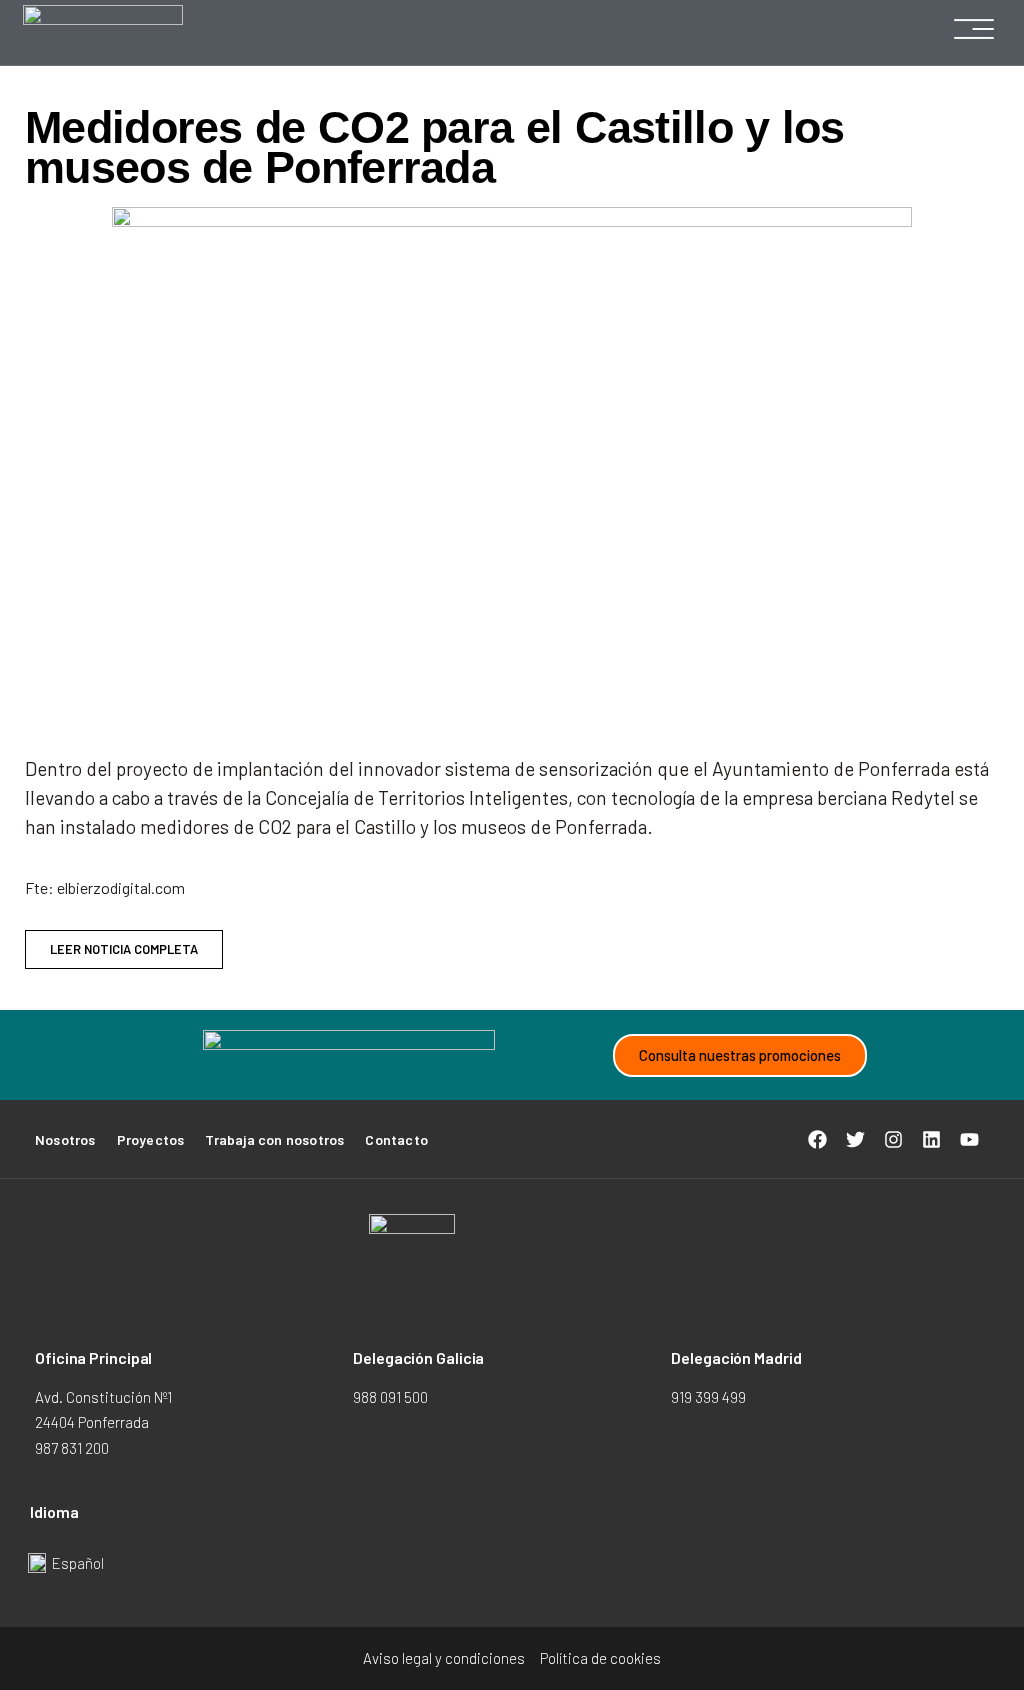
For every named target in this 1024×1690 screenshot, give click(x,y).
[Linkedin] (932, 1139)
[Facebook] (818, 1139)
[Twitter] (856, 1139)
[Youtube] (970, 1139)
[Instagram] (894, 1139)
